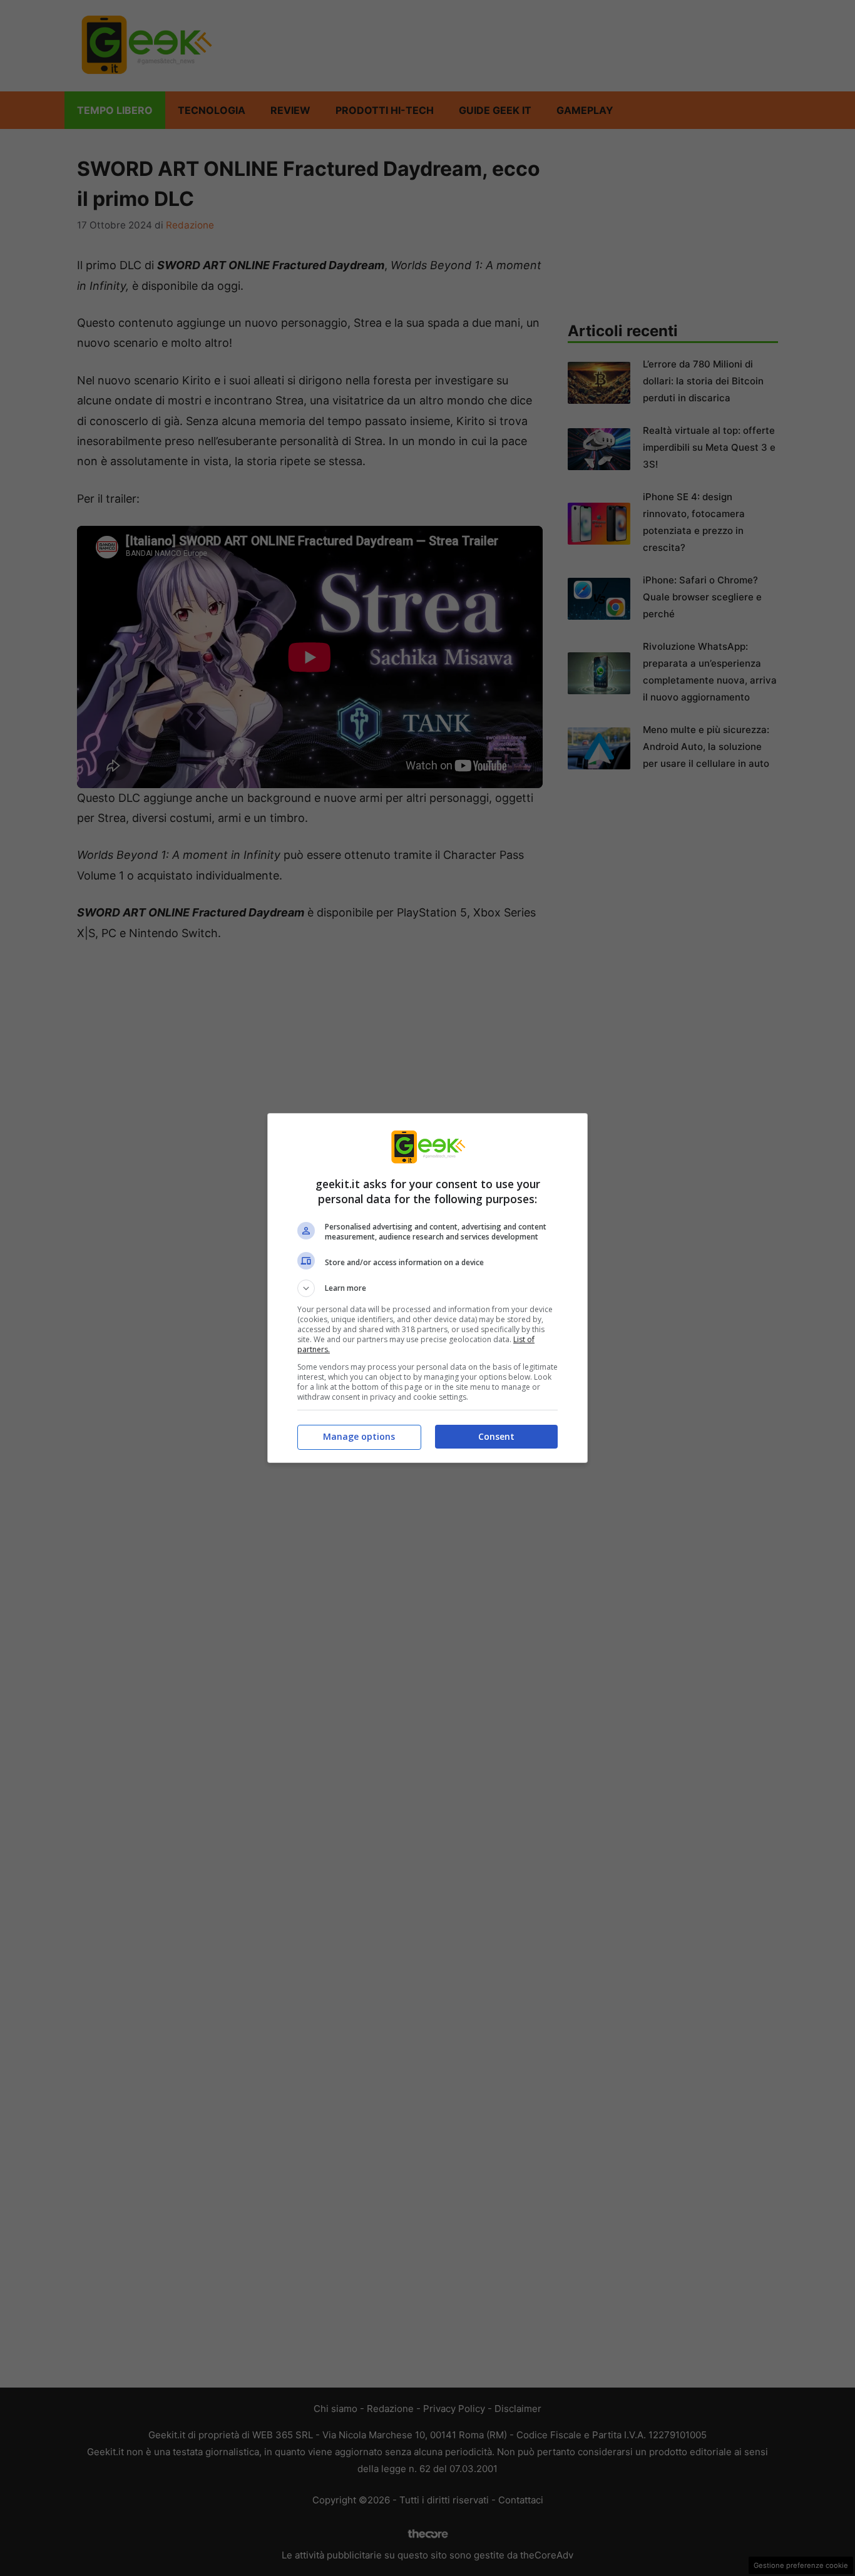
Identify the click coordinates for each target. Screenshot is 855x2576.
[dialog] (427, 1288)
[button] (427, 1288)
